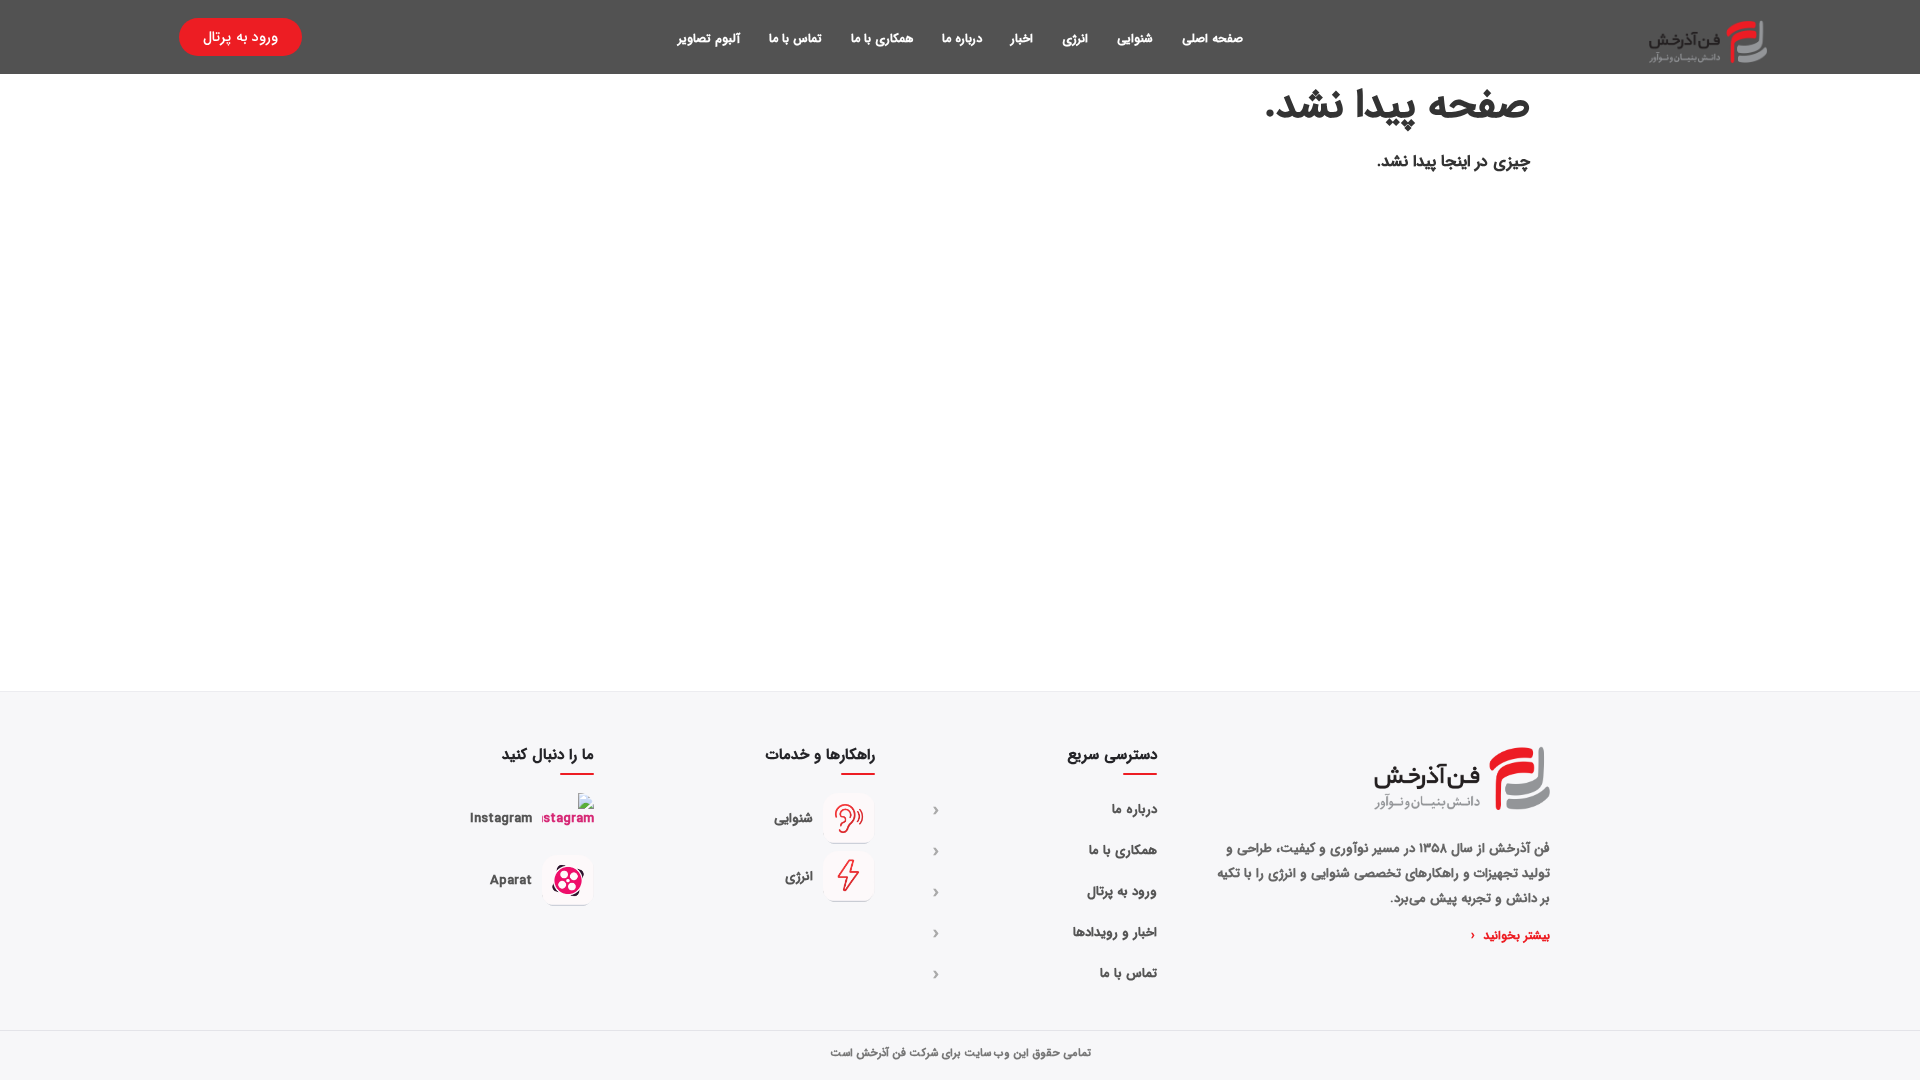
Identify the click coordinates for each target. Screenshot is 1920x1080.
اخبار (1022, 38)
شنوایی (1135, 38)
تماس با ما (795, 38)
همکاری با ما (882, 38)
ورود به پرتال (1045, 892)
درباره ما (962, 38)
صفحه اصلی (1212, 38)
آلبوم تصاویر (709, 38)
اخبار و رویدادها (1045, 933)
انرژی (1075, 38)
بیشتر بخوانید (1510, 936)
